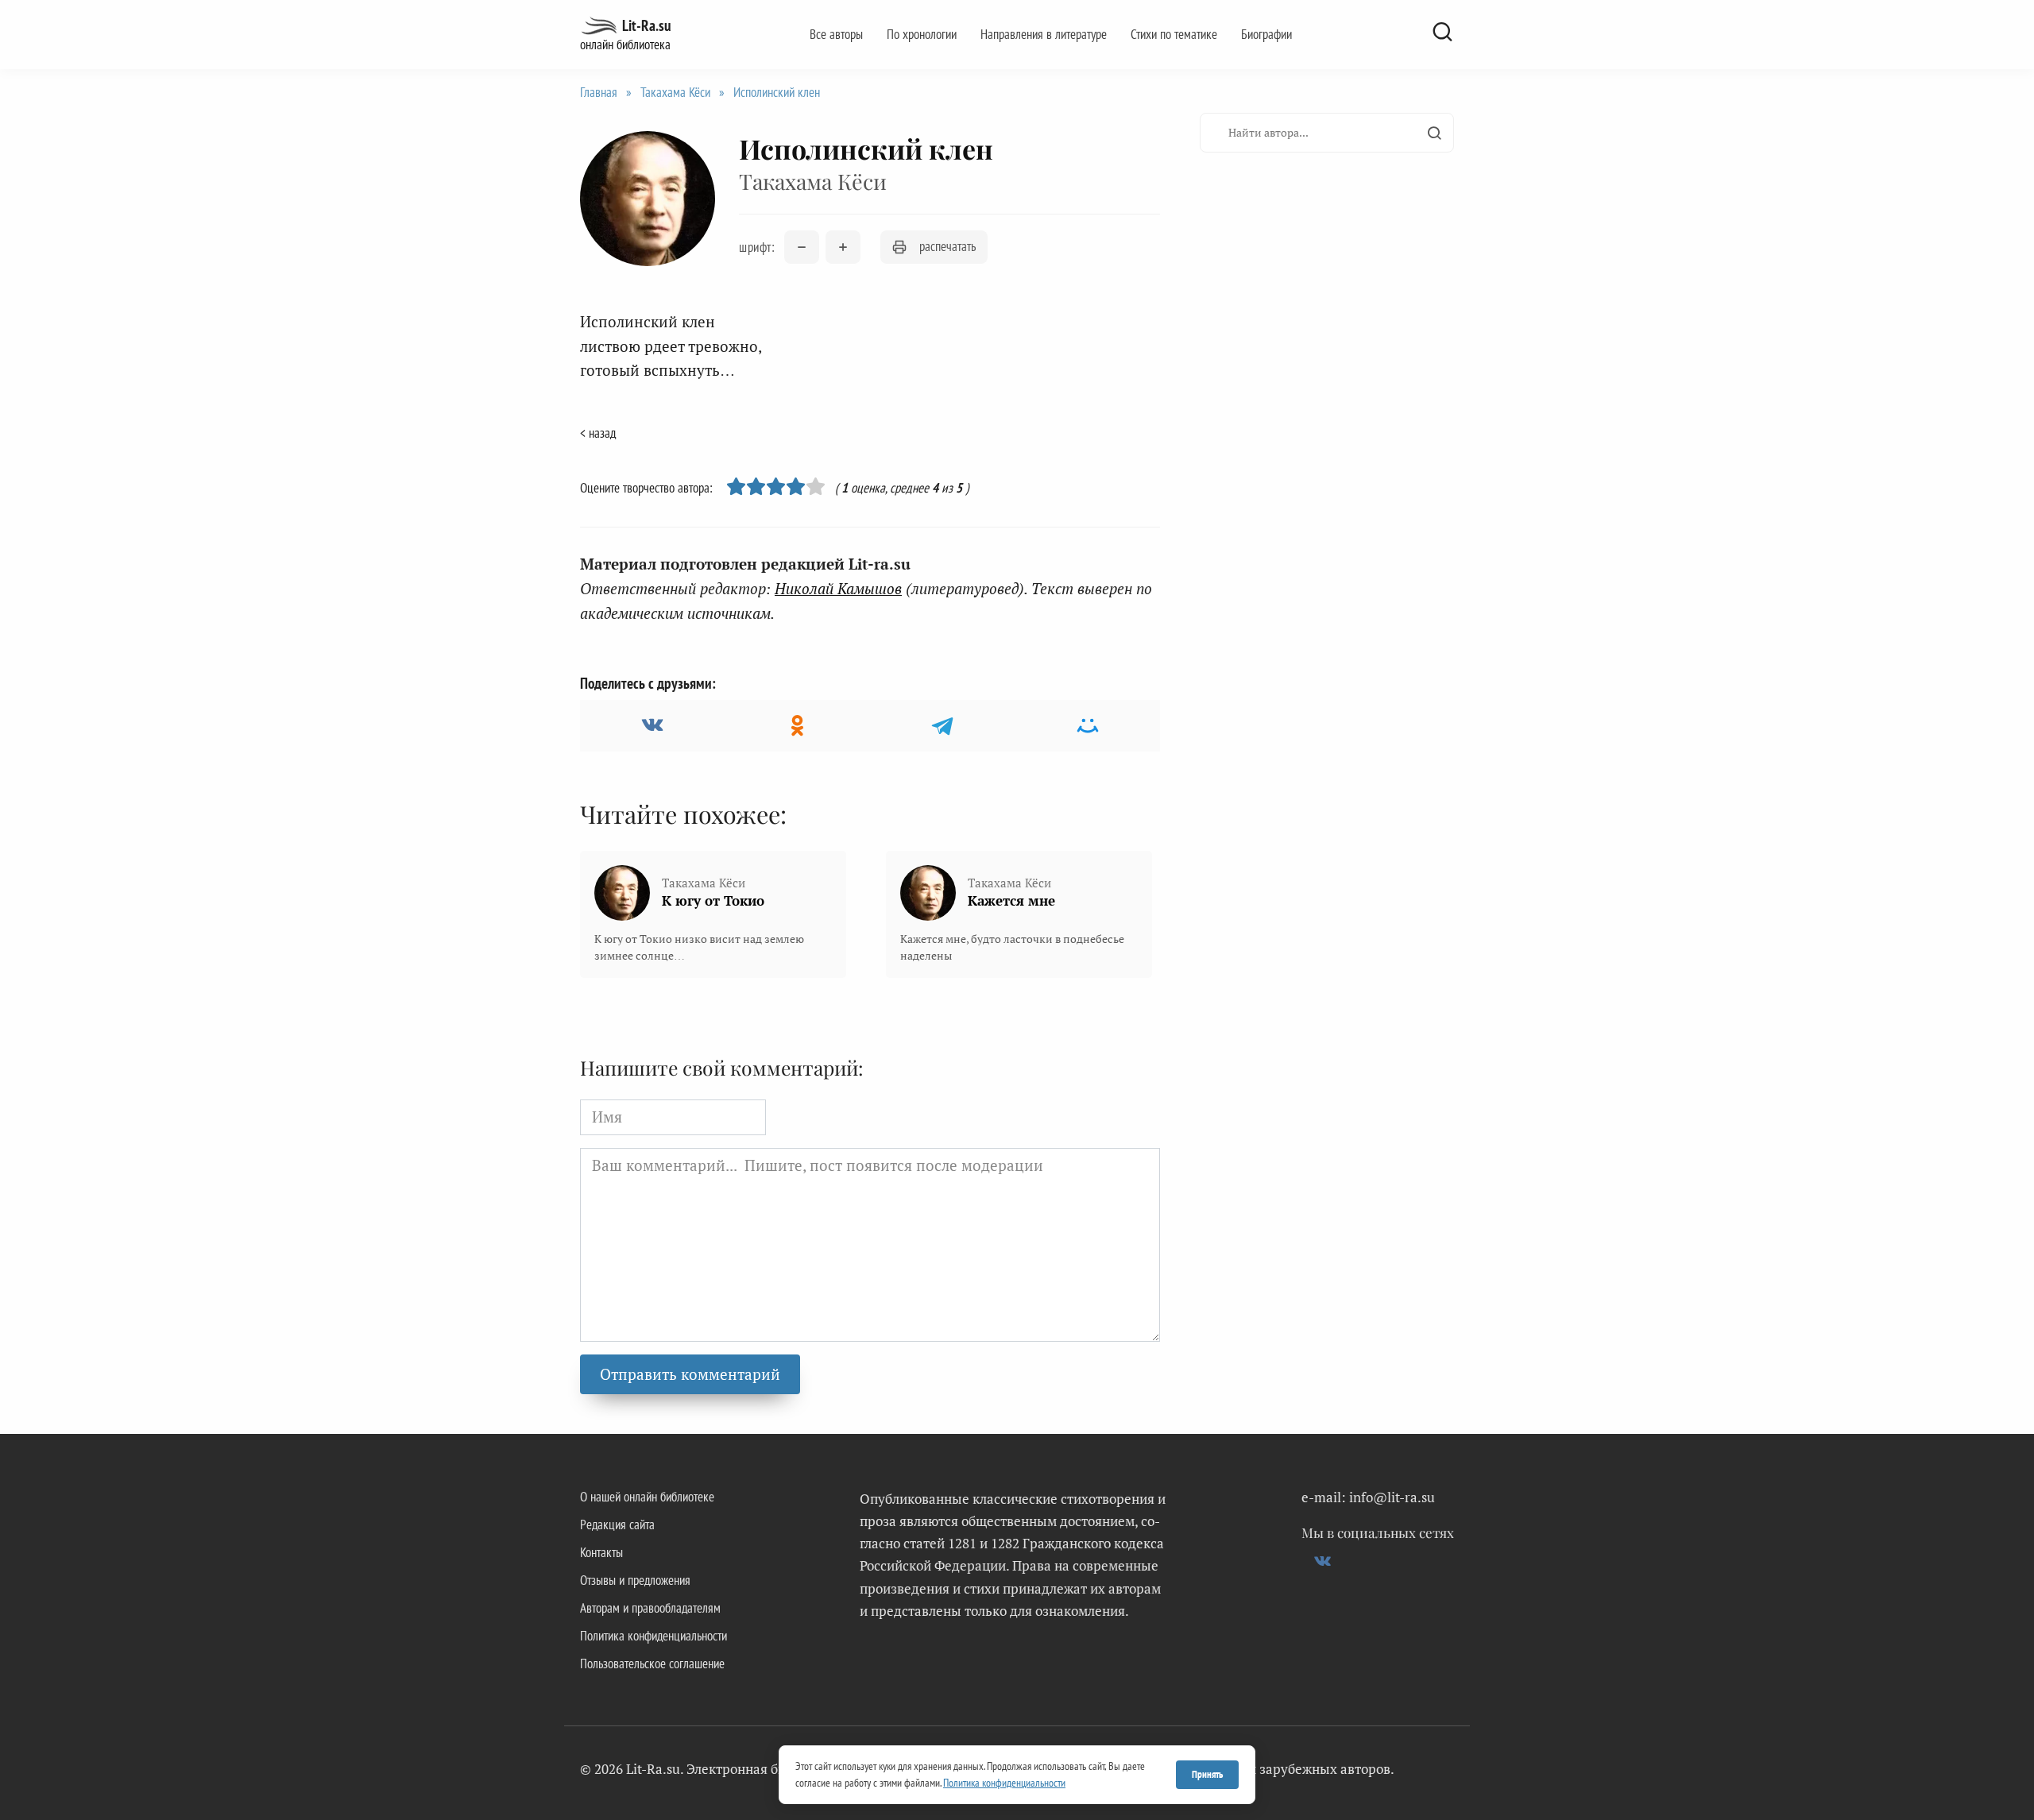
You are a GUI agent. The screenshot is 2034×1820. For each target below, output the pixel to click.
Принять (1207, 1774)
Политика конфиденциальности (654, 1636)
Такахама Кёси (675, 92)
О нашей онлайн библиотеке (647, 1497)
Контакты (601, 1552)
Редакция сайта (617, 1524)
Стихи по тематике (1174, 34)
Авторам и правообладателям (650, 1608)
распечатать (947, 246)
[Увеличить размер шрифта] (843, 247)
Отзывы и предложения (635, 1580)
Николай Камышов (838, 588)
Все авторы (836, 34)
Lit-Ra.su (646, 25)
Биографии (1266, 34)
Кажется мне (1011, 900)
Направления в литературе (1044, 34)
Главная (599, 92)
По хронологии (922, 34)
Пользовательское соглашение (652, 1664)
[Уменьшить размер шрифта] (802, 247)
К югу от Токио (713, 900)
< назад (598, 433)
